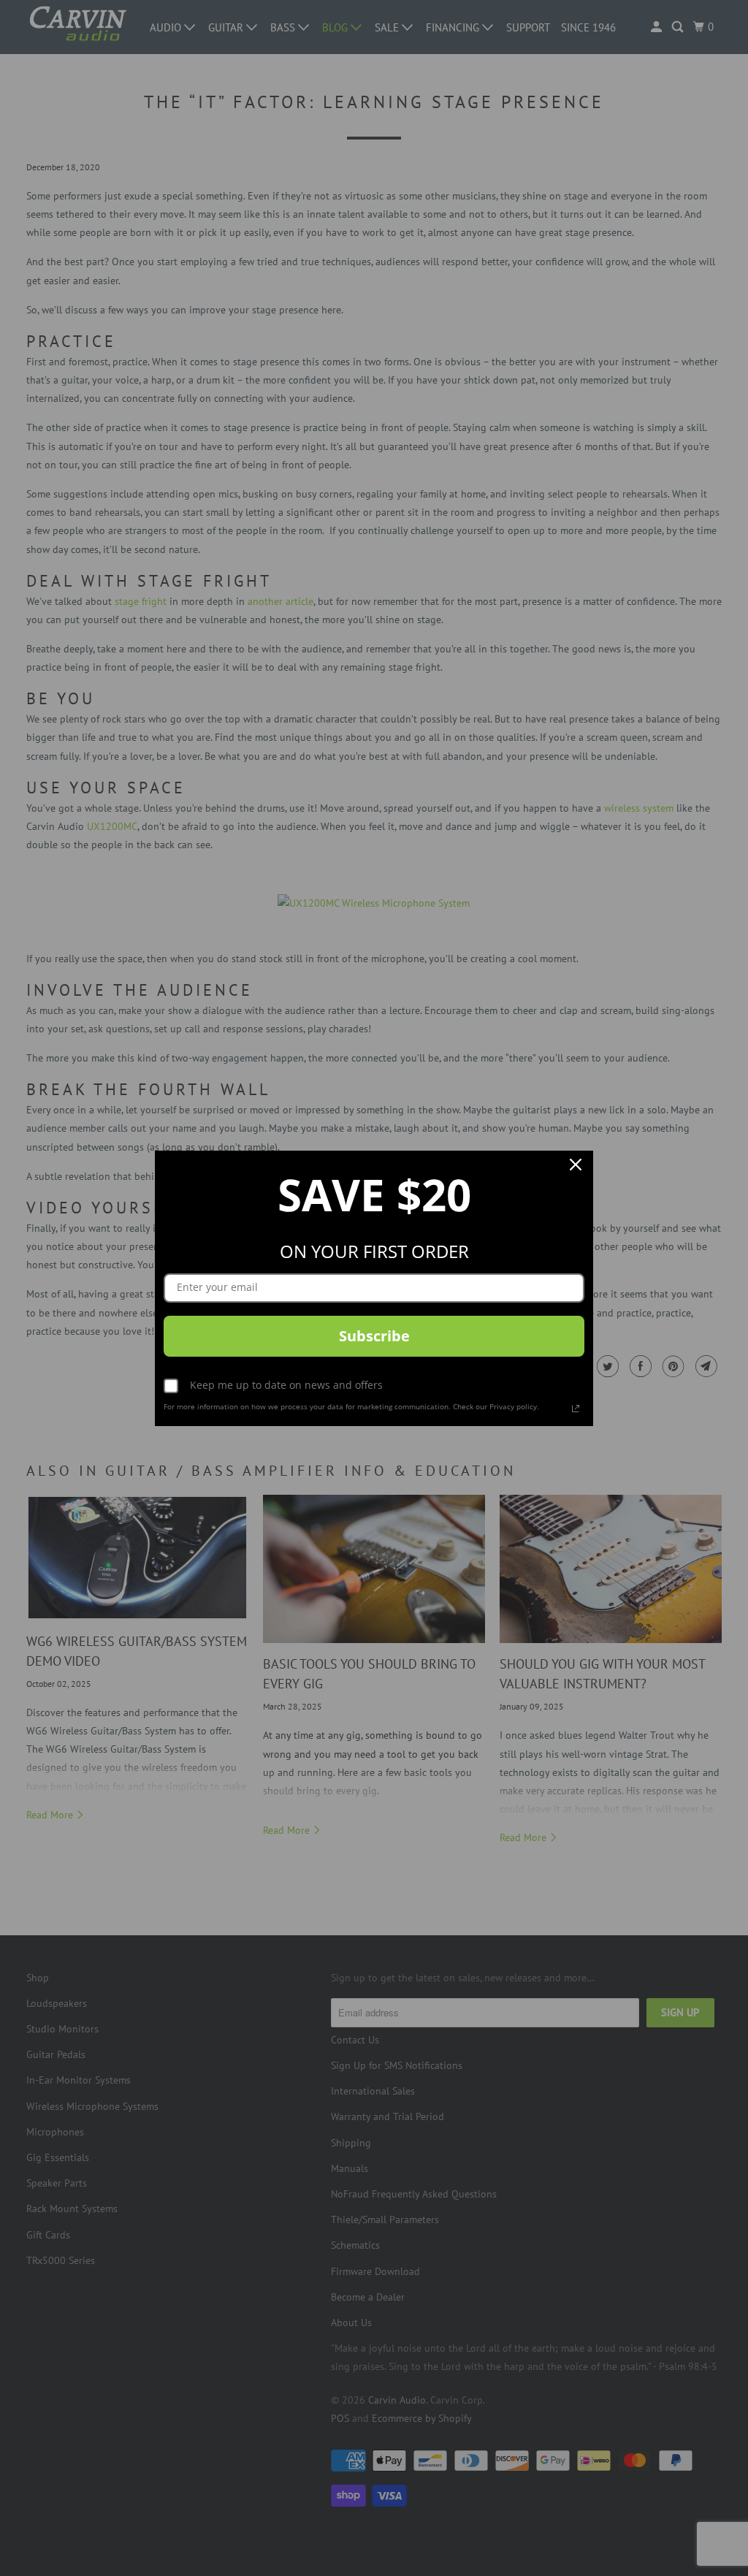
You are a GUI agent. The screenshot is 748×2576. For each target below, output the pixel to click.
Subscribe (374, 1336)
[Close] (576, 1168)
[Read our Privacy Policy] (576, 1409)
